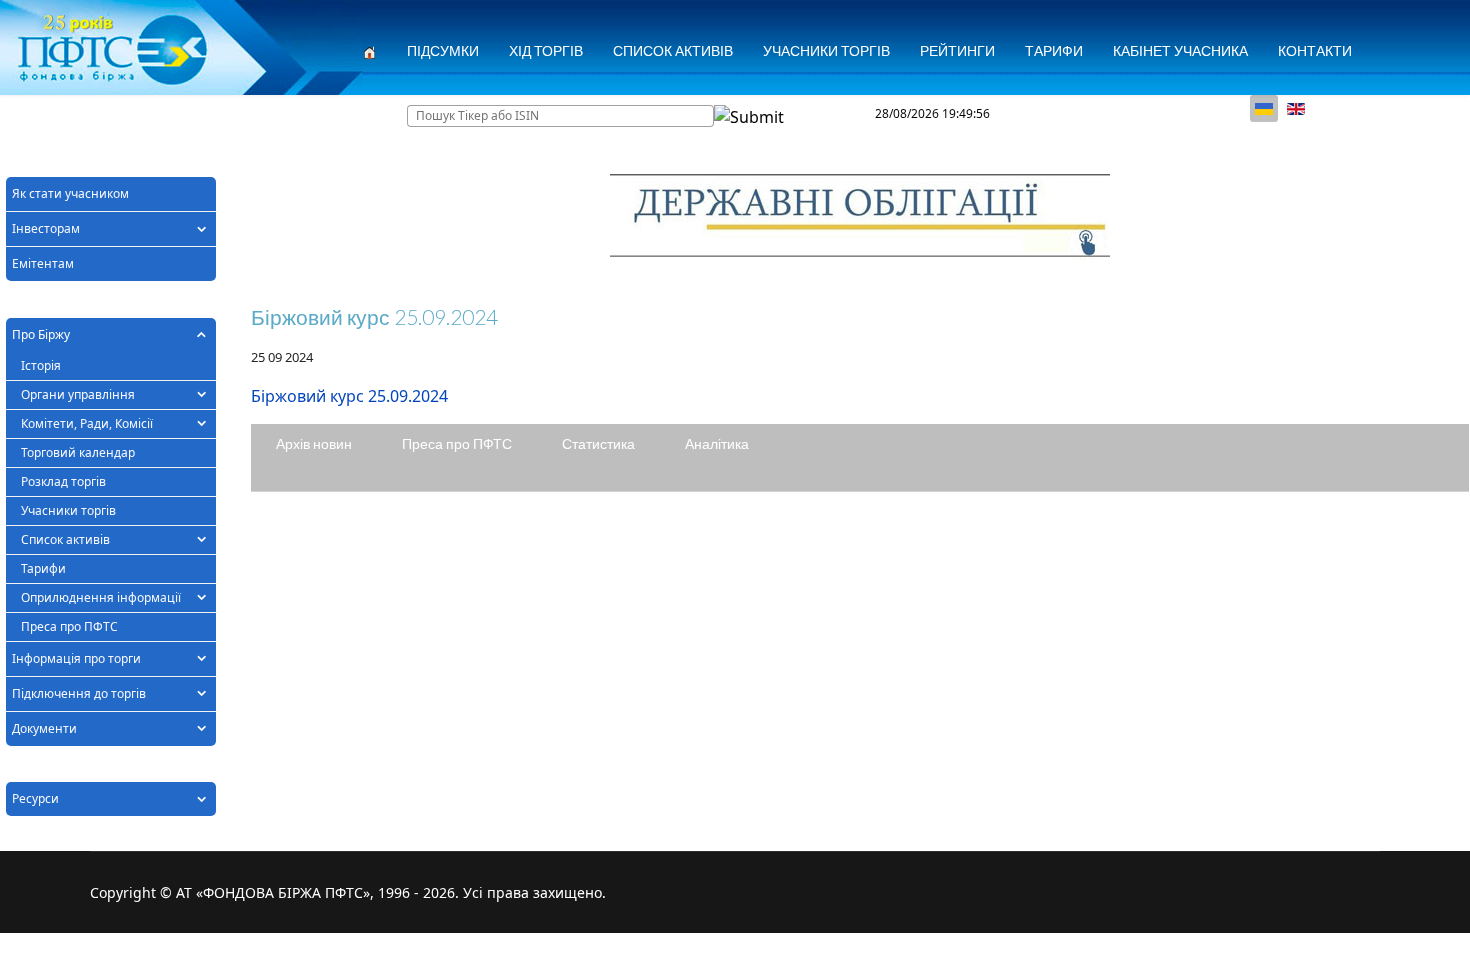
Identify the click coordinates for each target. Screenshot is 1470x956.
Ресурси (35, 798)
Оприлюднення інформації (101, 597)
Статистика (598, 443)
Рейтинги (957, 50)
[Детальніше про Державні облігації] (860, 217)
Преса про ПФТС (69, 626)
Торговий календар (78, 452)
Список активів (65, 539)
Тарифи (1054, 50)
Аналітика (717, 443)
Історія (41, 365)
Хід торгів (546, 50)
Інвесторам (46, 228)
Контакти (1315, 50)
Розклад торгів (63, 481)
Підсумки (443, 50)
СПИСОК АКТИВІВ (673, 50)
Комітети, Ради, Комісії (87, 423)
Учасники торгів (826, 50)
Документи (44, 728)
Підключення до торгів (79, 693)
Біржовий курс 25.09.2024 (349, 396)
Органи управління (78, 394)
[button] (201, 229)
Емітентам (43, 263)
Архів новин (314, 443)
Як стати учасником (70, 193)
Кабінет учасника (1180, 50)
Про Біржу (41, 334)
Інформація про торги (76, 658)
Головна (52, 114)
